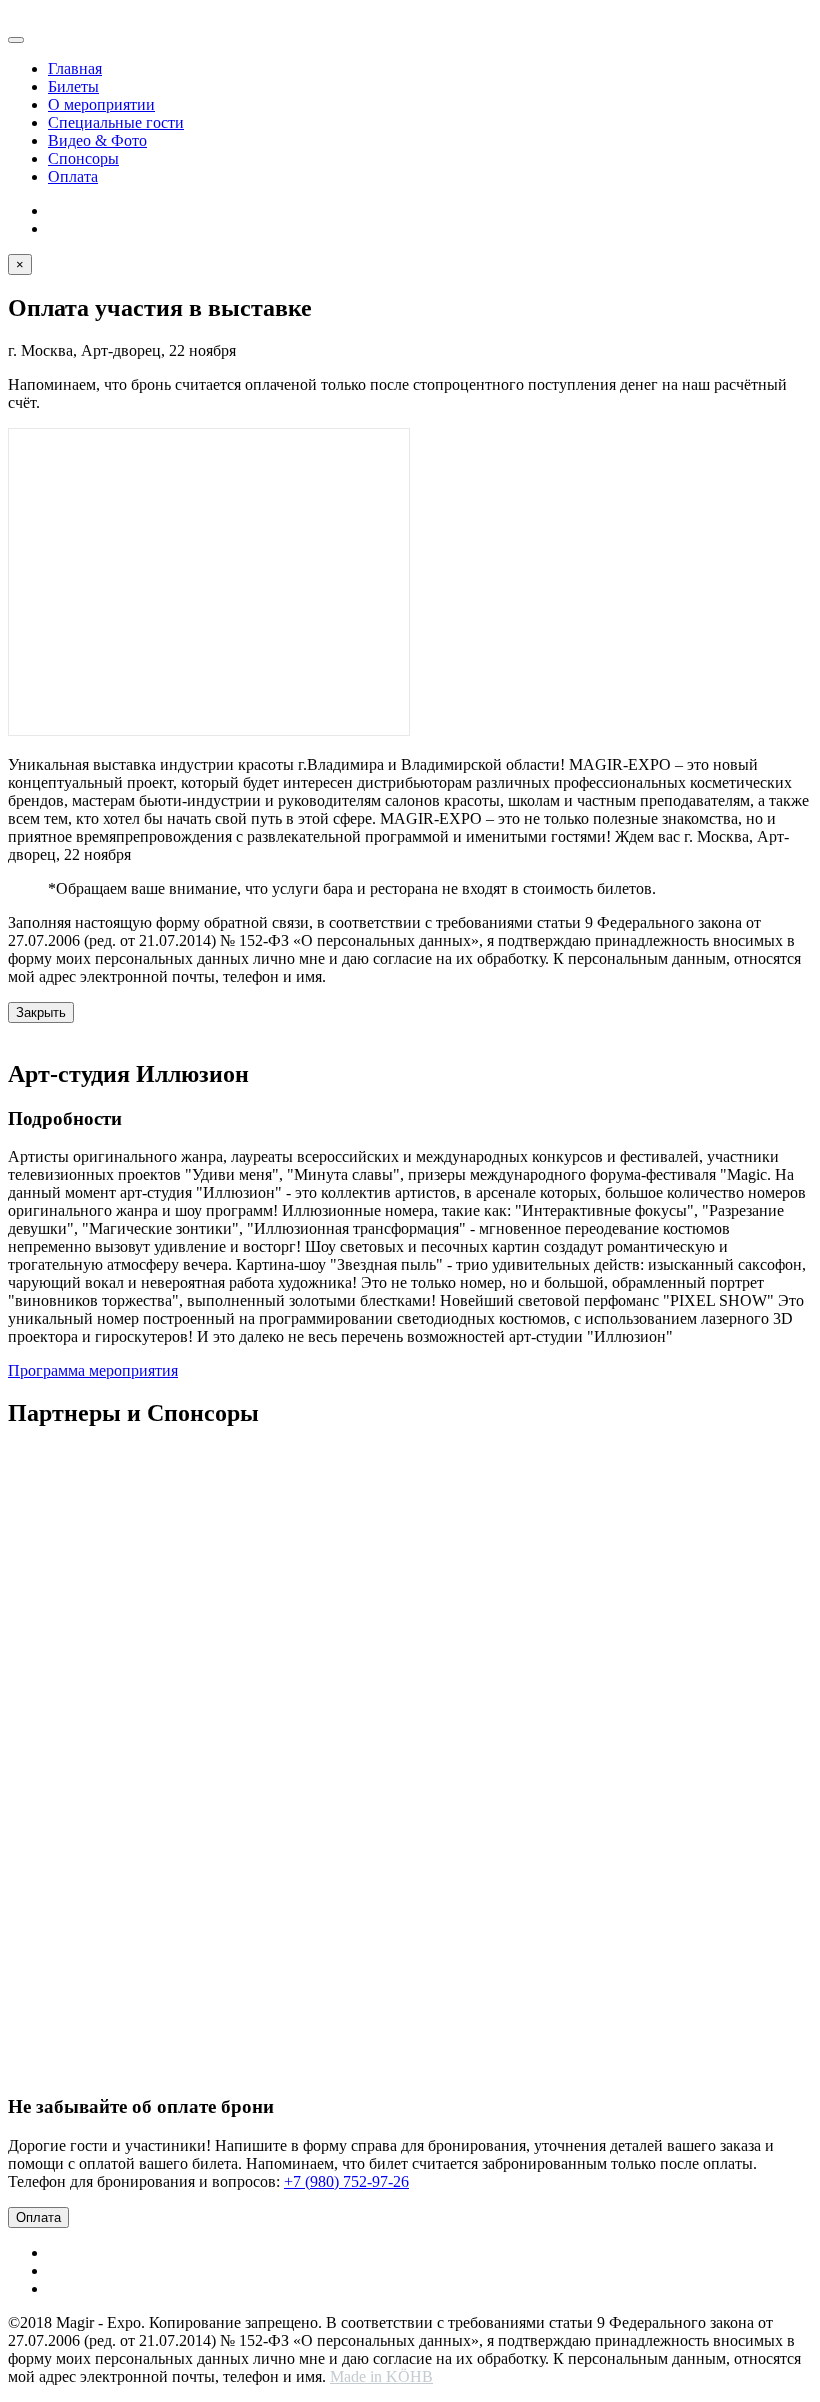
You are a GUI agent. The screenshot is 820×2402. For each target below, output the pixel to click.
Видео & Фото (97, 140)
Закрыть (41, 1012)
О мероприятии (101, 104)
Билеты (73, 86)
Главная (75, 68)
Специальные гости (116, 122)
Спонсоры (83, 158)
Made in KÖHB (381, 2376)
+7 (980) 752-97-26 (346, 2181)
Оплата (73, 176)
